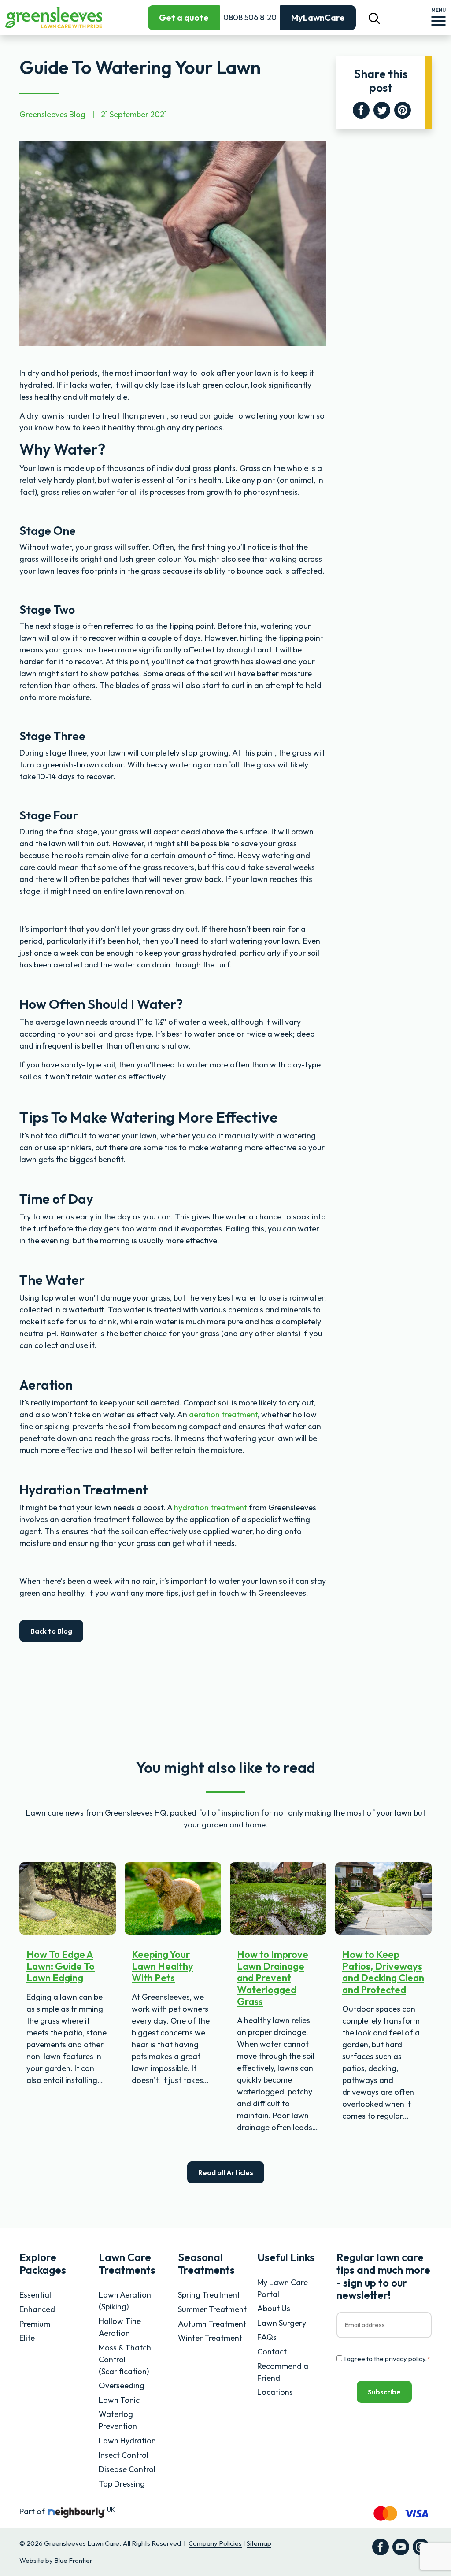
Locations (275, 2392)
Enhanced (37, 2309)
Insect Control (124, 2455)
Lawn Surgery (282, 2323)
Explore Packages (43, 2263)
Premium (35, 2324)
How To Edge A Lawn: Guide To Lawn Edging (61, 1966)
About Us (274, 2308)
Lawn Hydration (127, 2441)
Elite (27, 2338)
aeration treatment (223, 1414)
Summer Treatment (212, 2309)
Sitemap (259, 2543)
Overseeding (122, 2385)
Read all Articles (226, 2172)
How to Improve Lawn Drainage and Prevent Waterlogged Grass (273, 1978)
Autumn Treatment (212, 2324)
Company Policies (215, 2543)
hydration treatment (211, 1507)
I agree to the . (387, 2359)
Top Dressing (122, 2484)
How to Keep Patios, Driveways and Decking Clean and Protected (383, 1972)
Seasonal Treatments (206, 2263)
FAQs (267, 2337)
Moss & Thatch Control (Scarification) (125, 2359)
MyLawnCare (318, 17)
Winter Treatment (210, 2338)
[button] (374, 18)
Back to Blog (51, 1631)
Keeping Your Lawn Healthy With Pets (163, 1966)
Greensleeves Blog (52, 114)
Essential (35, 2295)
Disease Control (127, 2469)
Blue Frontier (73, 2560)
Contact (272, 2352)
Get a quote (184, 17)
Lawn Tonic (119, 2400)
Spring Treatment (209, 2295)
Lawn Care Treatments (127, 2263)
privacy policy (405, 2359)
